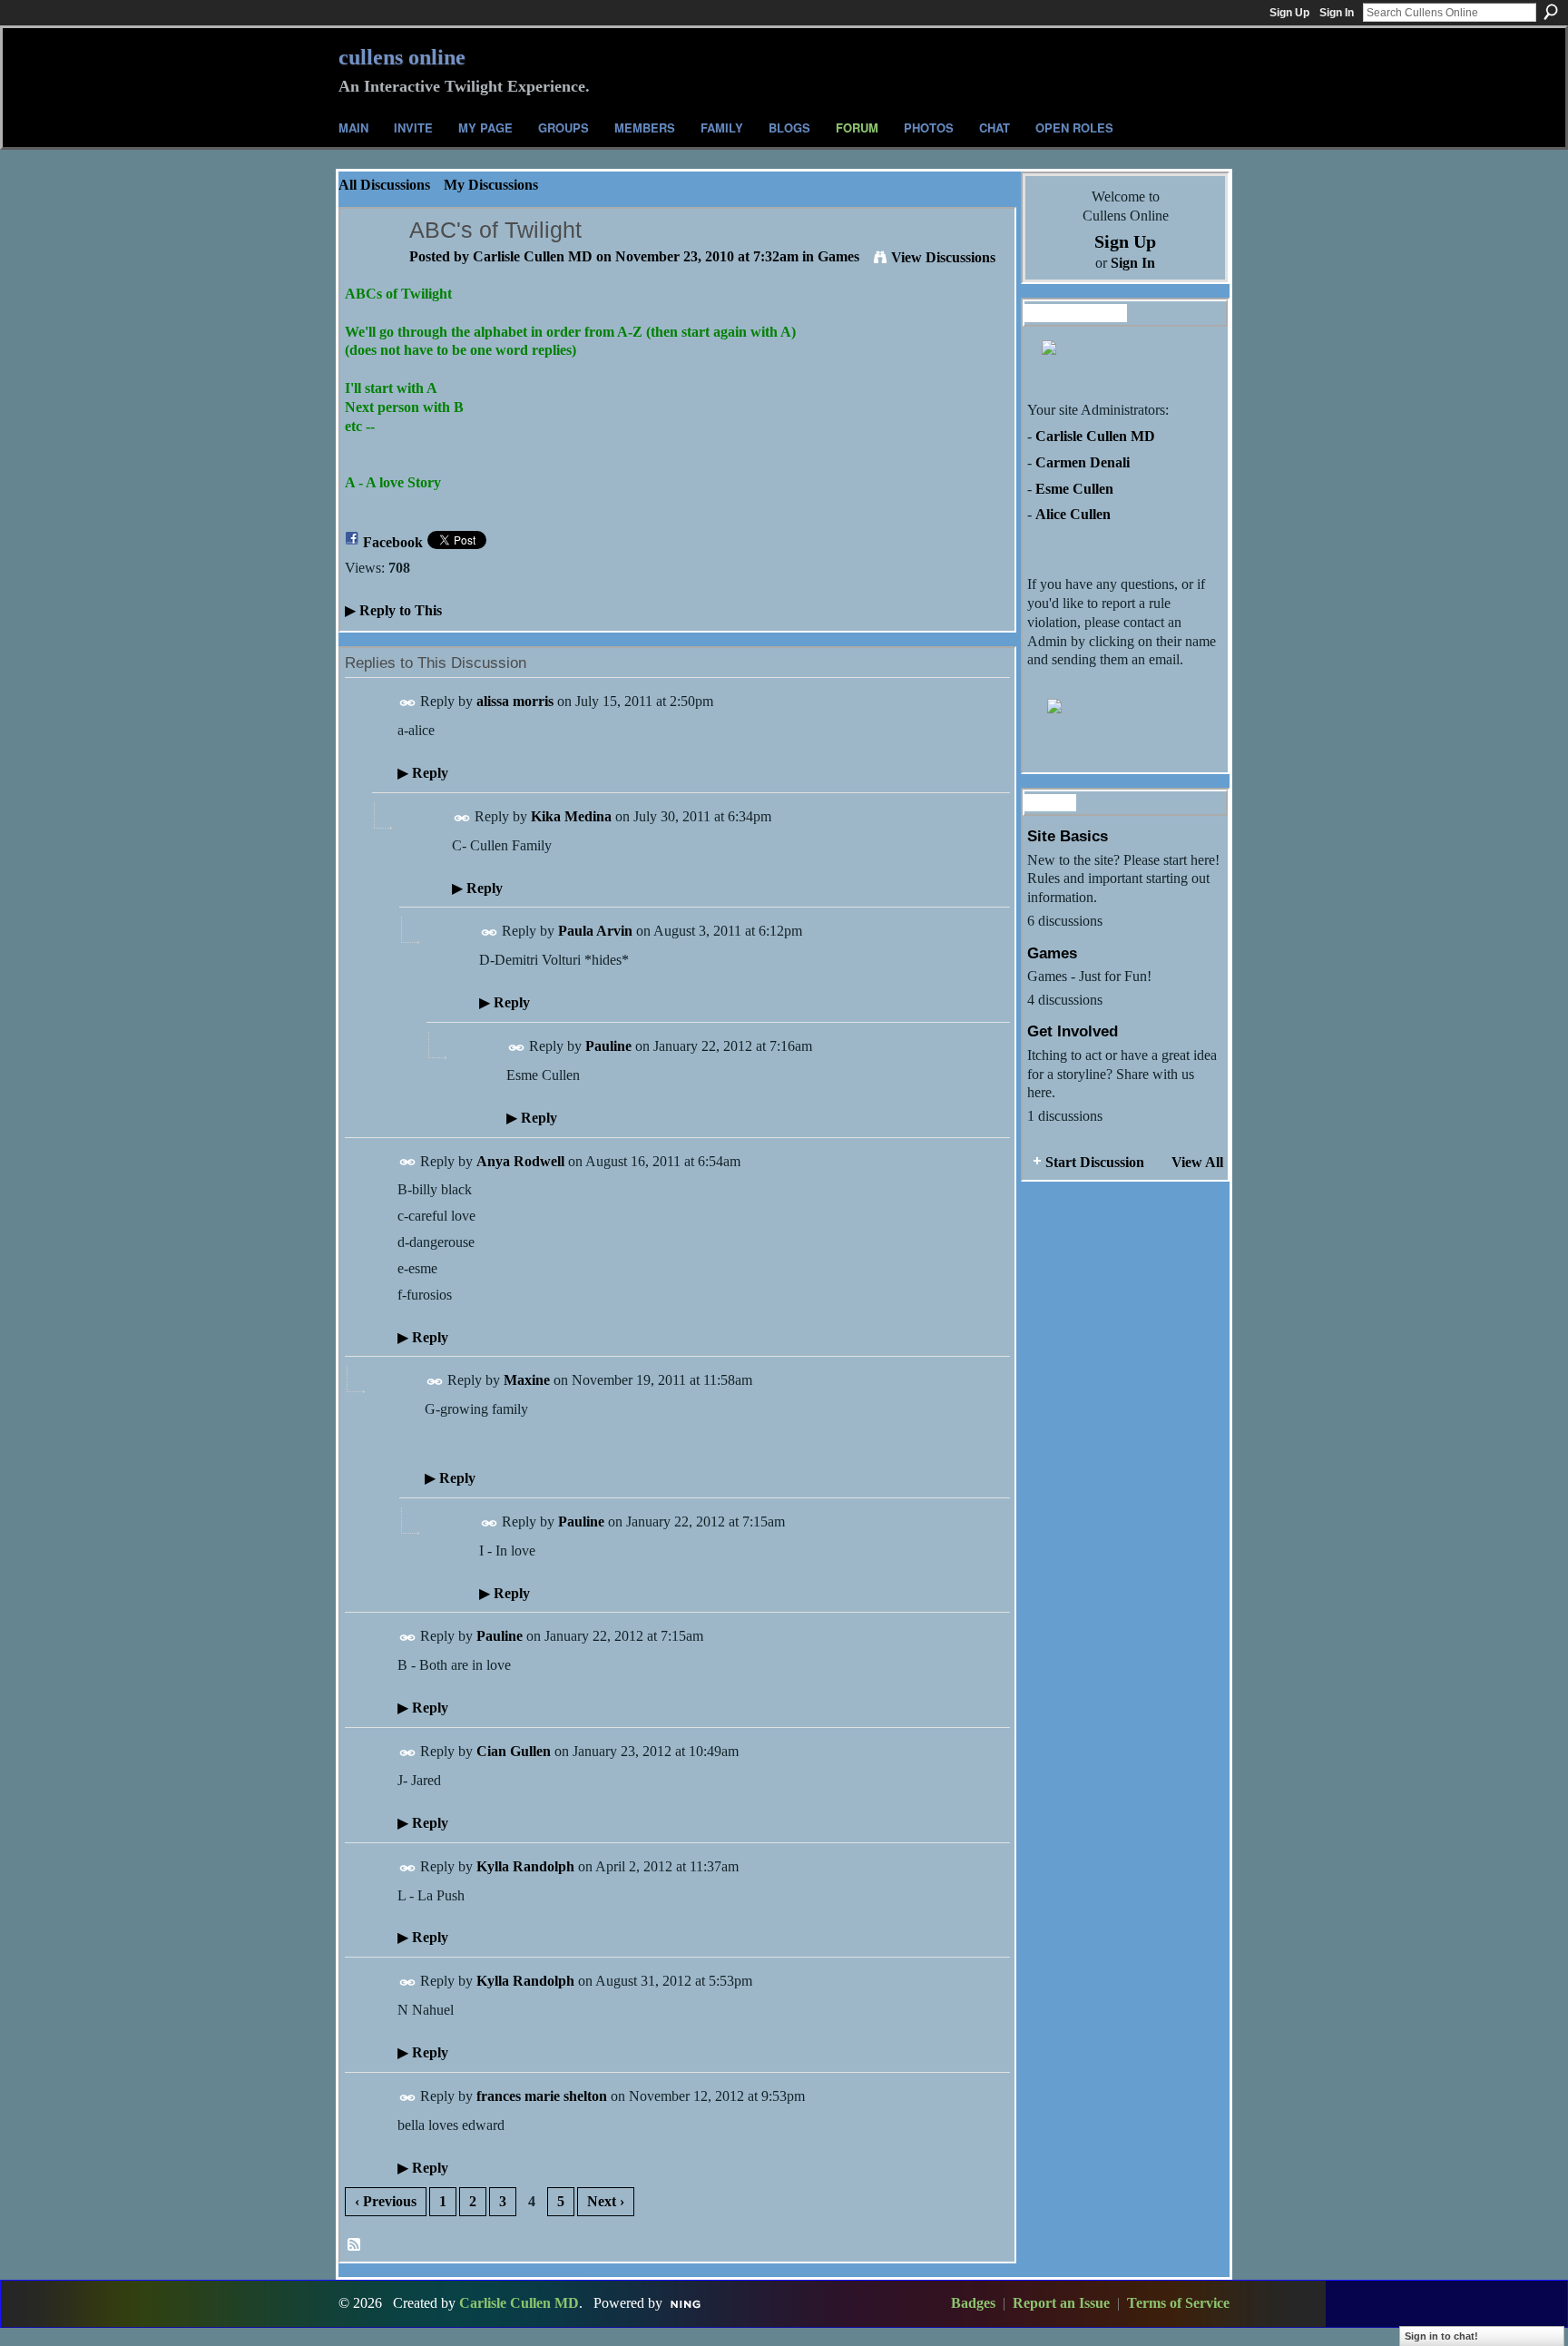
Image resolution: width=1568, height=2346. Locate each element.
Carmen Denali (1083, 462)
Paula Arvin (595, 931)
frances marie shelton (542, 2096)
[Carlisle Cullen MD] (369, 265)
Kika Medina (571, 816)
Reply (423, 773)
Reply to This (393, 610)
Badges (973, 2303)
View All (1197, 1162)
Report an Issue (1061, 2303)
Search (1551, 12)
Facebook (393, 542)
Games (838, 256)
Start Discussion (1095, 1162)
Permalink (408, 703)
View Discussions (943, 257)
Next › (606, 2201)
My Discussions (491, 185)
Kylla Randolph (525, 1866)
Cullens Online (402, 57)
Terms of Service (1178, 2303)
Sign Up (1289, 13)
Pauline (608, 1046)
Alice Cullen (1073, 514)
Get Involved (1073, 1031)
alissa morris (515, 701)
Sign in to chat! (1441, 2336)
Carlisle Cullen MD (533, 256)
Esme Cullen (1074, 489)
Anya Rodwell (520, 1161)
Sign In (1337, 13)
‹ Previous (386, 2201)
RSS (355, 2245)
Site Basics (1068, 836)
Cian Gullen (514, 1751)
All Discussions (384, 185)
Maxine (527, 1380)
